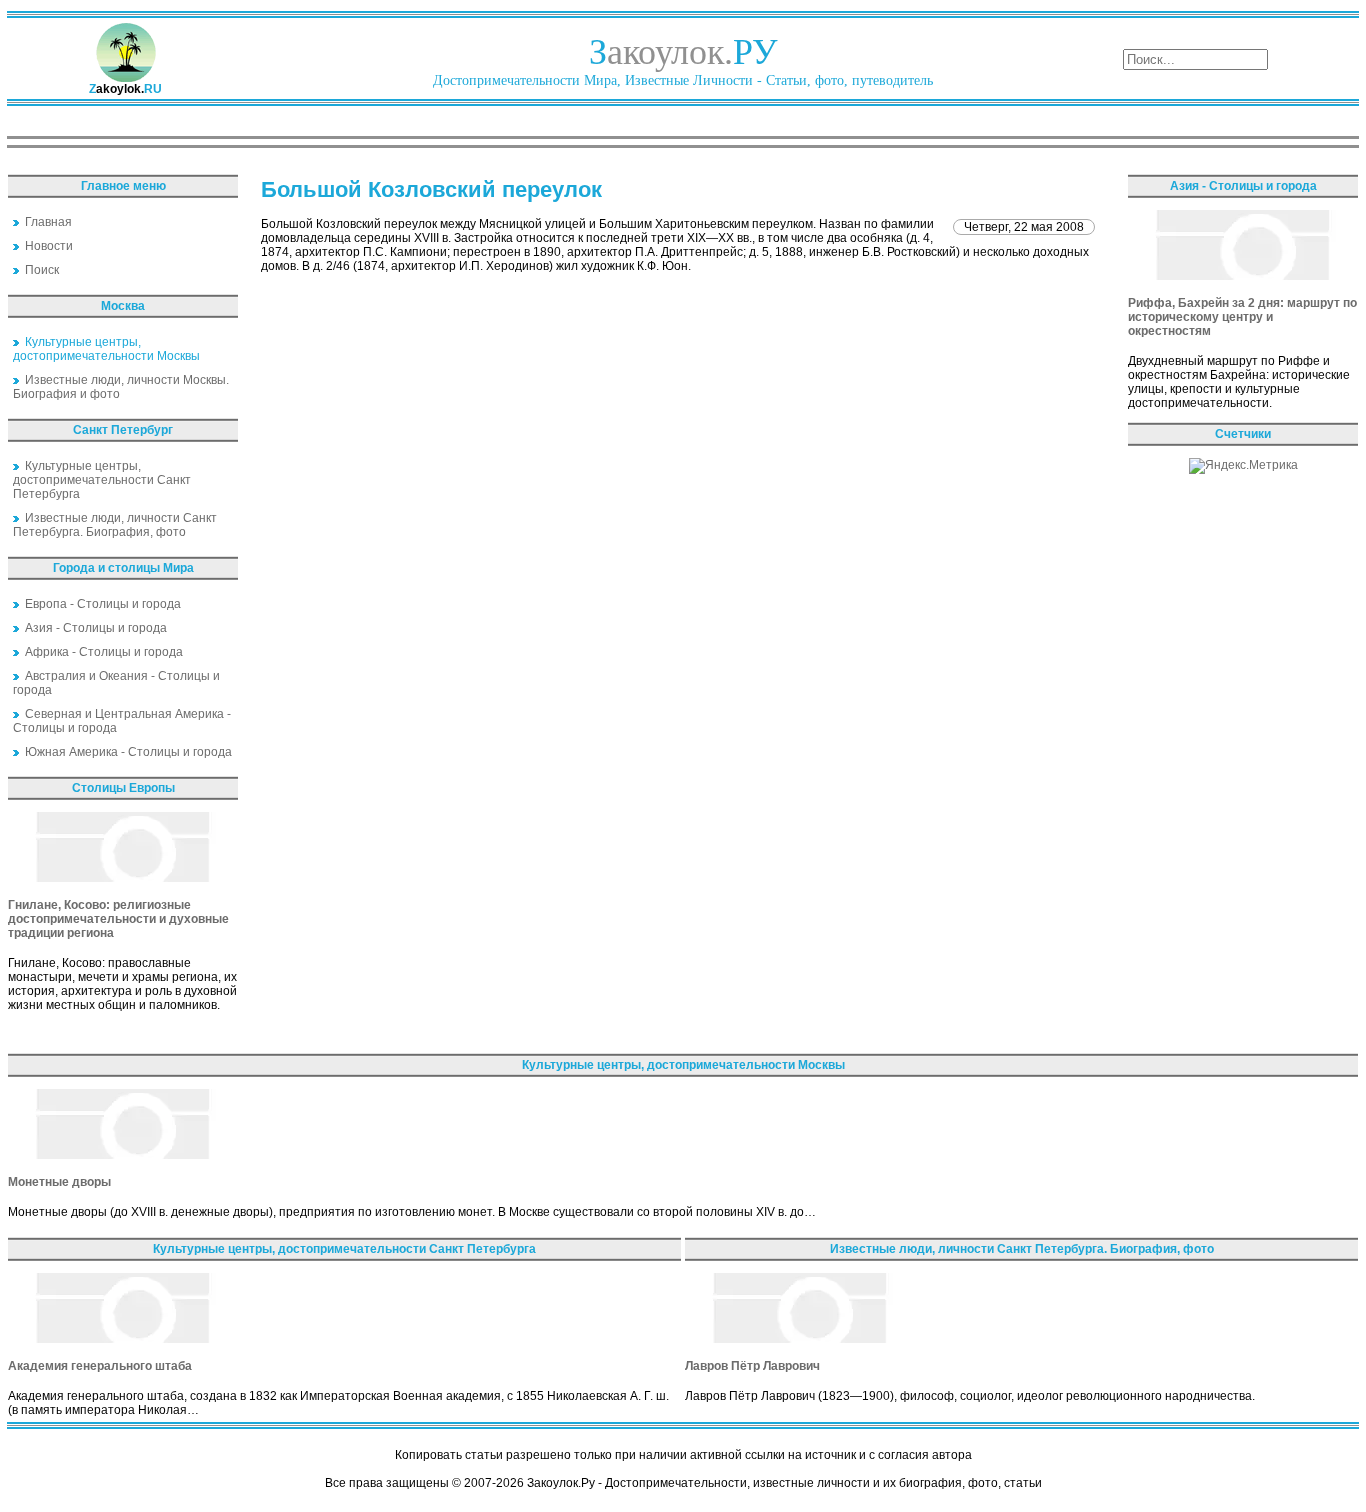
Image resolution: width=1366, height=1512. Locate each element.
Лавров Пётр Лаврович (752, 1366)
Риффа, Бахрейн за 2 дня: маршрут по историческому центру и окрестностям (1242, 317)
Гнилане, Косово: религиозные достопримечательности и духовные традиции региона (118, 919)
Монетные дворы (59, 1182)
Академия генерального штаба (100, 1366)
